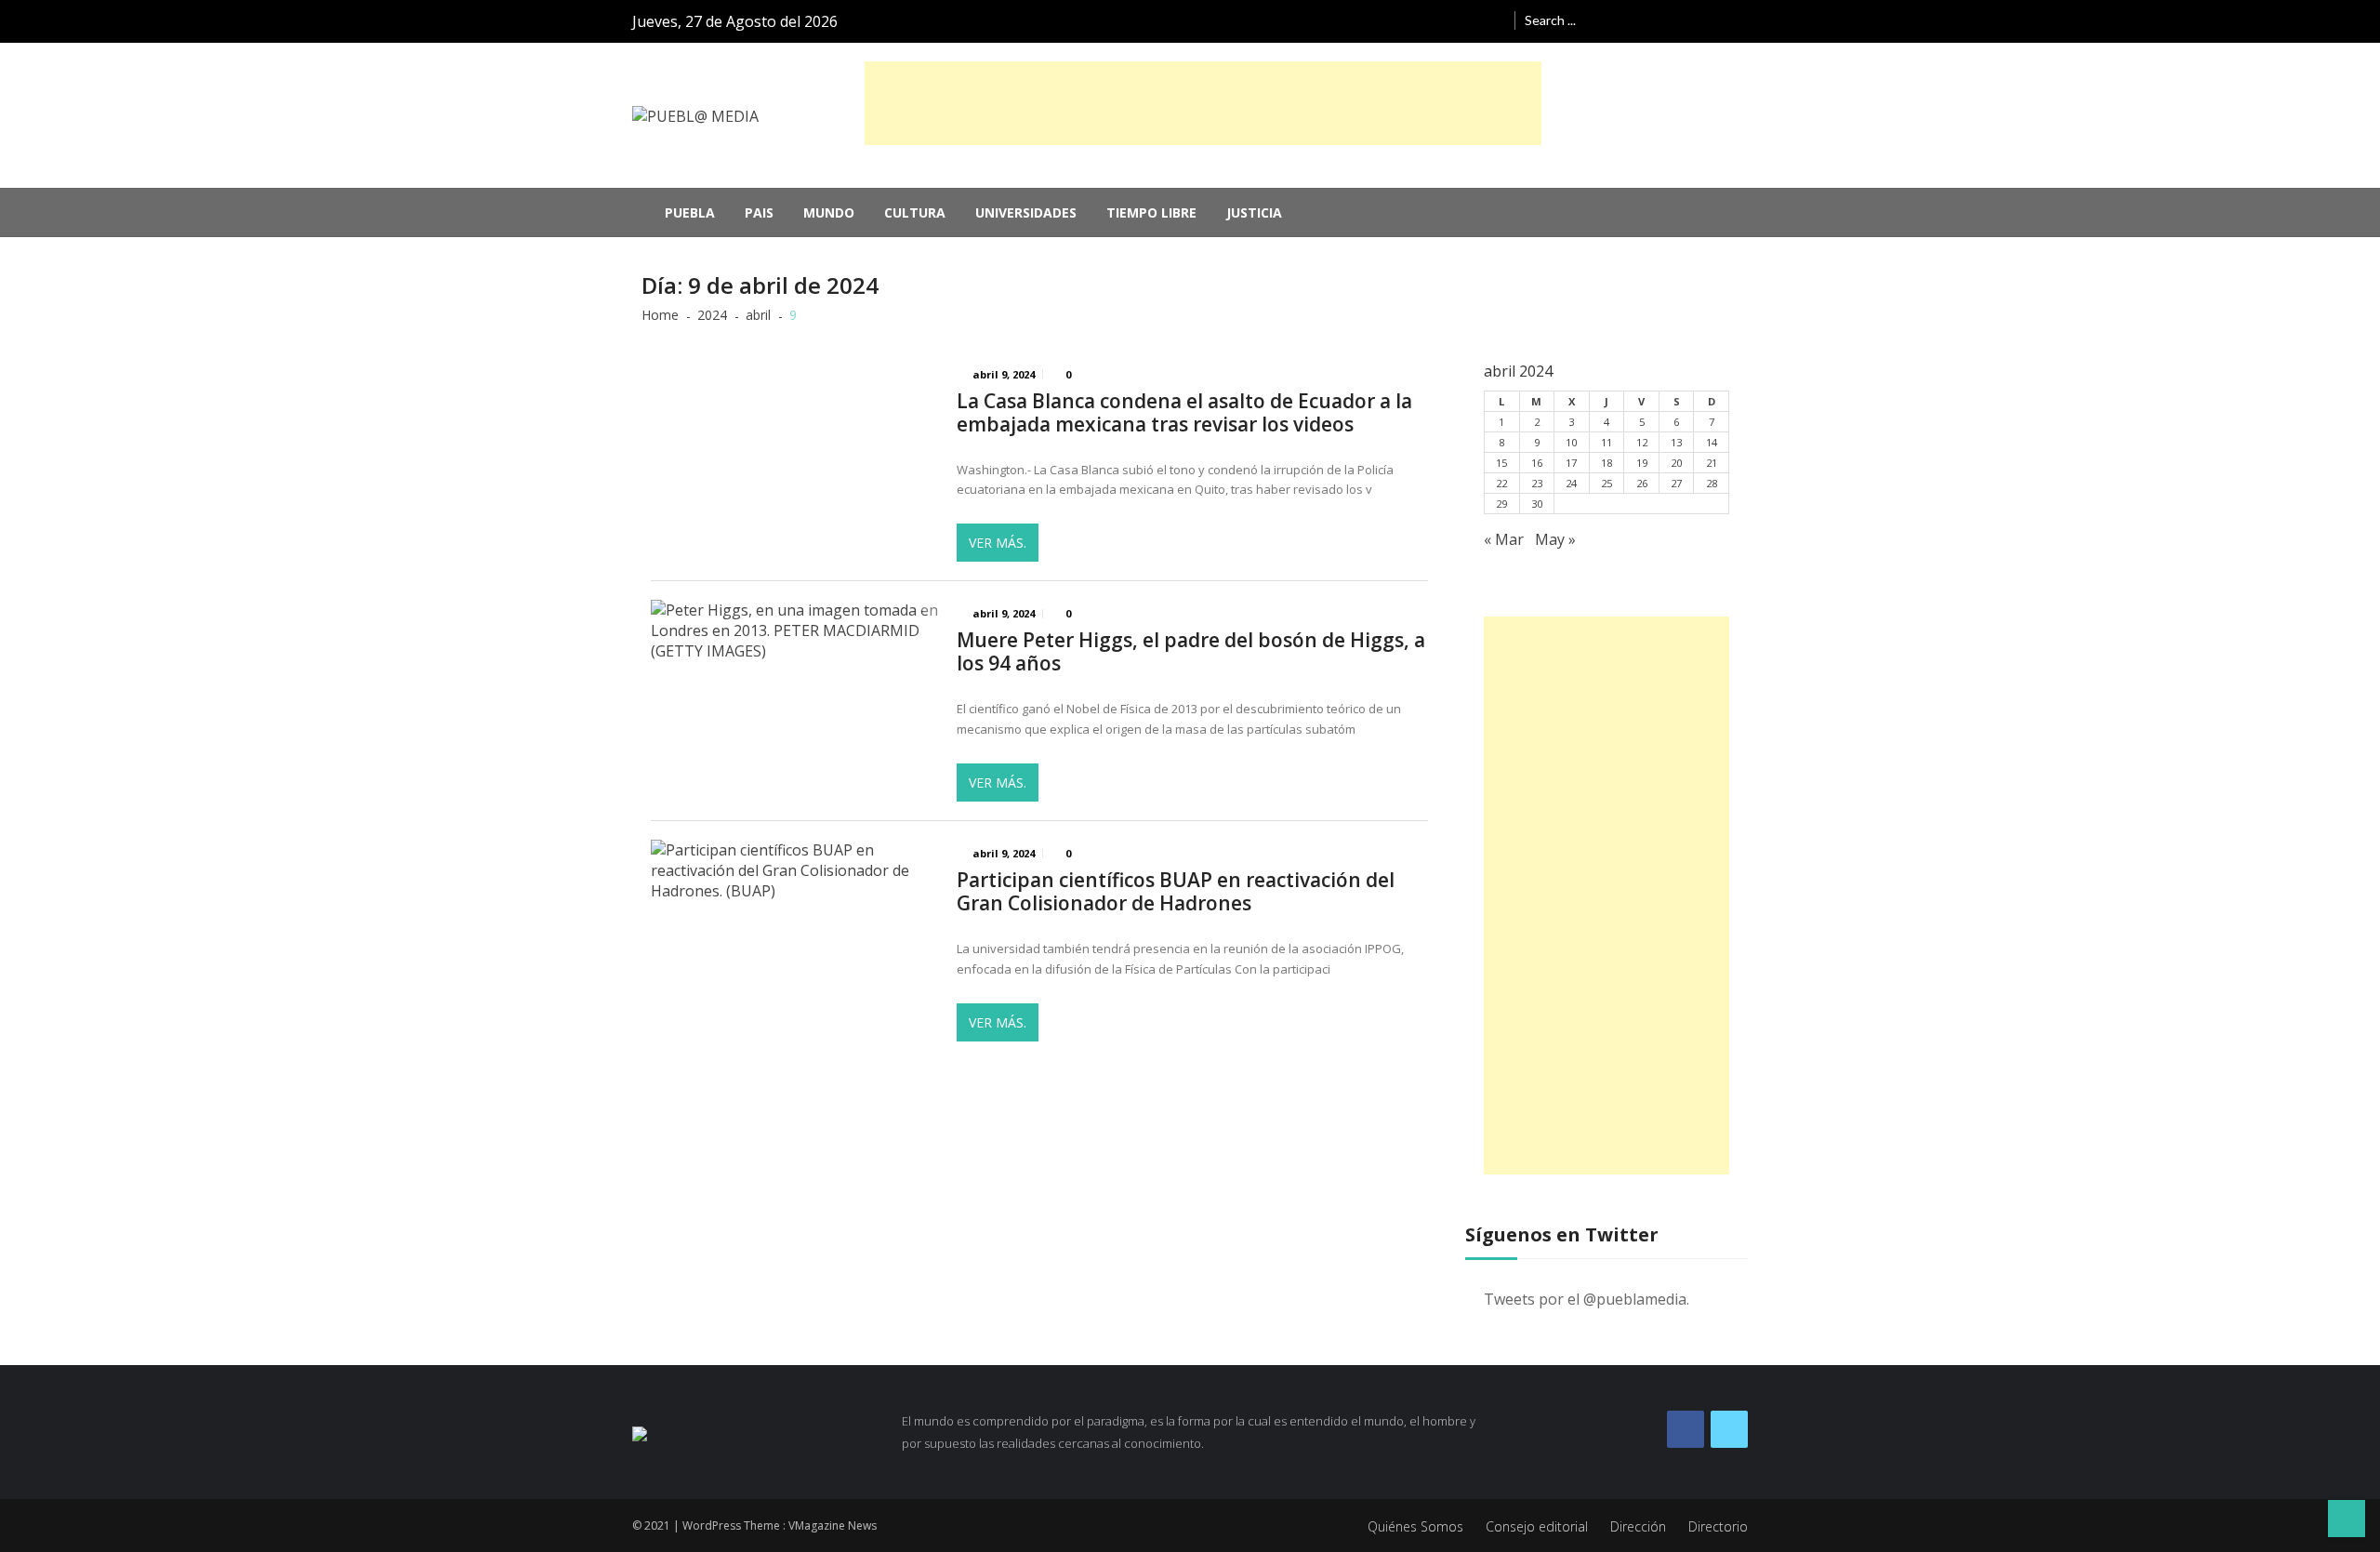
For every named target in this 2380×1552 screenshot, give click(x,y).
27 (1676, 483)
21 (1712, 463)
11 (1606, 442)
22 (1501, 483)
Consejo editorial (1537, 1526)
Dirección (1638, 1526)
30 (1537, 504)
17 (1571, 463)
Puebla (690, 212)
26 (1642, 483)
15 (1501, 463)
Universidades (1026, 212)
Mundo (829, 212)
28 (1712, 483)
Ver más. (998, 543)
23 (1537, 483)
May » (1555, 539)
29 (1501, 504)
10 (1571, 442)
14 (1712, 442)
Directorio (1718, 1526)
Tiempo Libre (1151, 212)
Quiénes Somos (1415, 1526)
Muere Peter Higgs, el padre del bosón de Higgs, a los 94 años (1191, 652)
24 (1571, 483)
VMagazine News (833, 1525)
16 (1537, 463)
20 (1676, 463)
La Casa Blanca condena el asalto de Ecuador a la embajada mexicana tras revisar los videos (1184, 413)
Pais (759, 212)
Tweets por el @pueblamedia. (1587, 1299)
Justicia (1254, 212)
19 (1642, 463)
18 (1606, 463)
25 (1606, 483)
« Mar (1504, 539)
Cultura (915, 212)
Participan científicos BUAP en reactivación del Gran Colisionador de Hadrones (1176, 892)
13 (1676, 442)
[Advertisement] (1203, 103)
